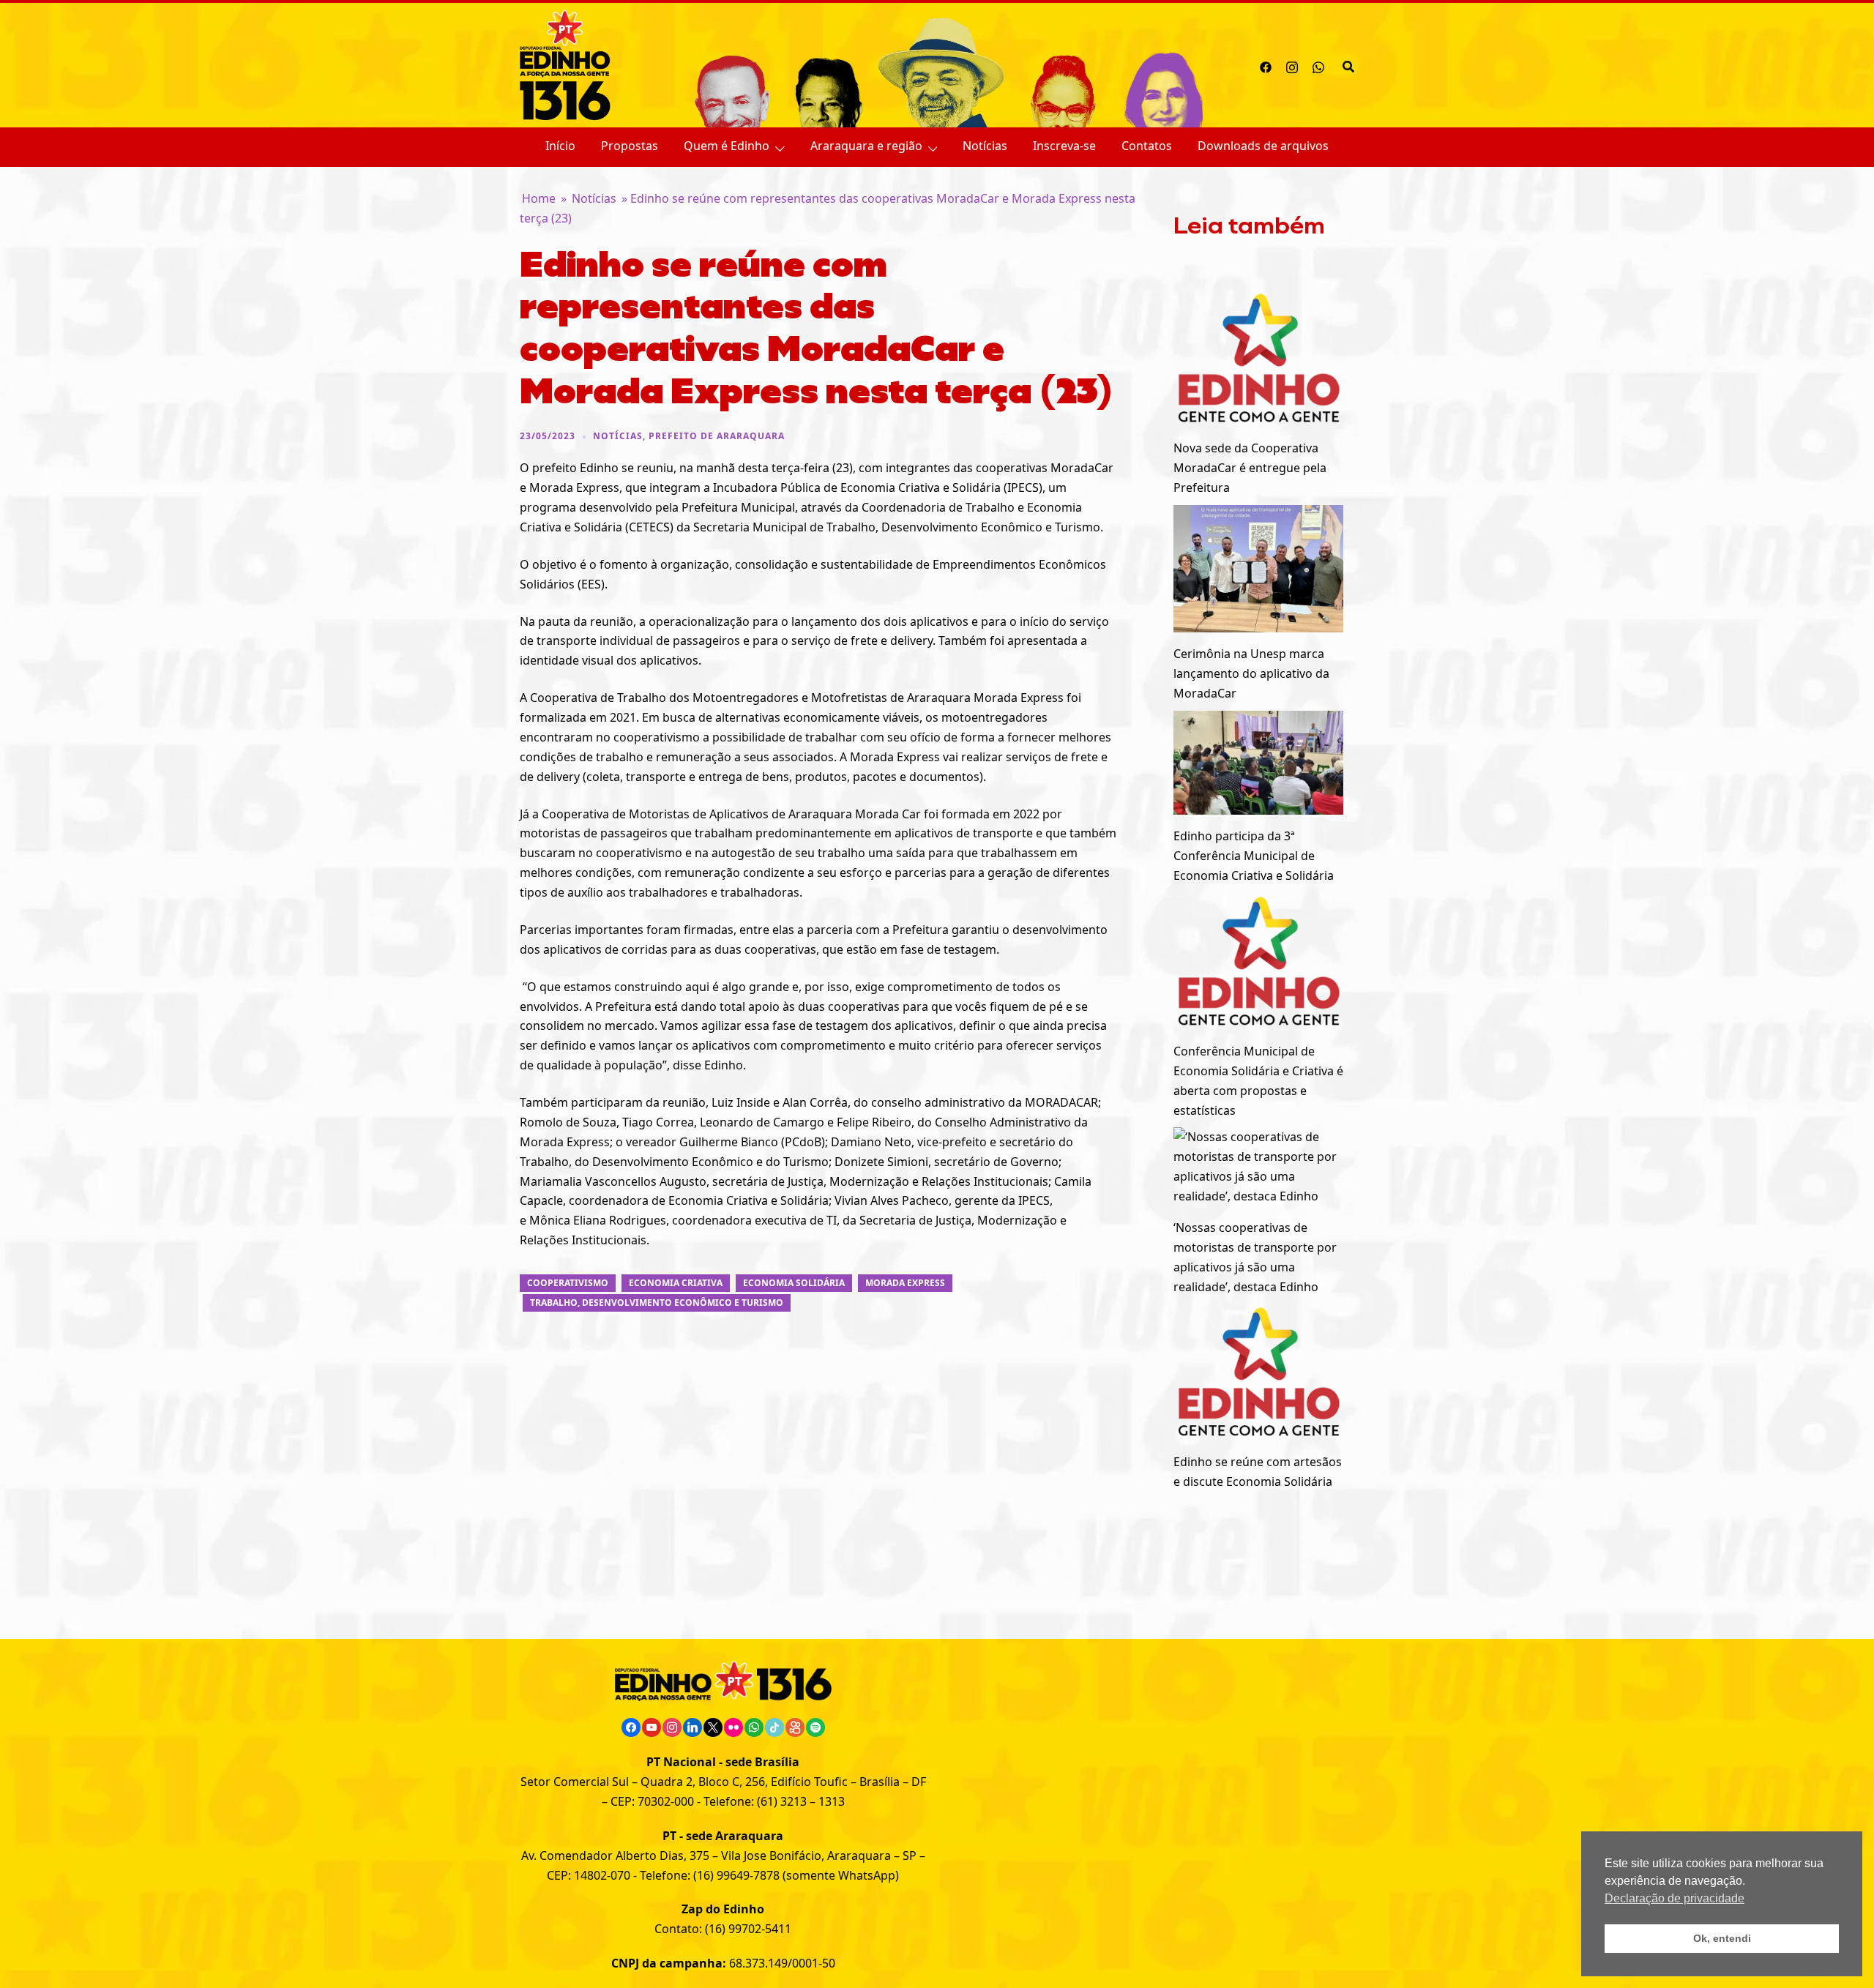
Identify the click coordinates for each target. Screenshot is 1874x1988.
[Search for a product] (1348, 65)
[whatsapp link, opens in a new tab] (1318, 65)
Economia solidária (794, 1283)
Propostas (630, 146)
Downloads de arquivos (1263, 146)
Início (560, 146)
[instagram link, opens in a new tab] (1292, 65)
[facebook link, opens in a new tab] (1266, 65)
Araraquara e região (866, 146)
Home (539, 198)
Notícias (985, 146)
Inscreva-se (1064, 146)
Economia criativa (676, 1283)
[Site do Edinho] (565, 64)
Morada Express (905, 1283)
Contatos (1147, 146)
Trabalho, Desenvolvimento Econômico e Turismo (657, 1303)
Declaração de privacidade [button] (1675, 1898)
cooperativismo (568, 1283)
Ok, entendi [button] (1722, 1938)
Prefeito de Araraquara (717, 436)
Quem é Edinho (727, 146)
